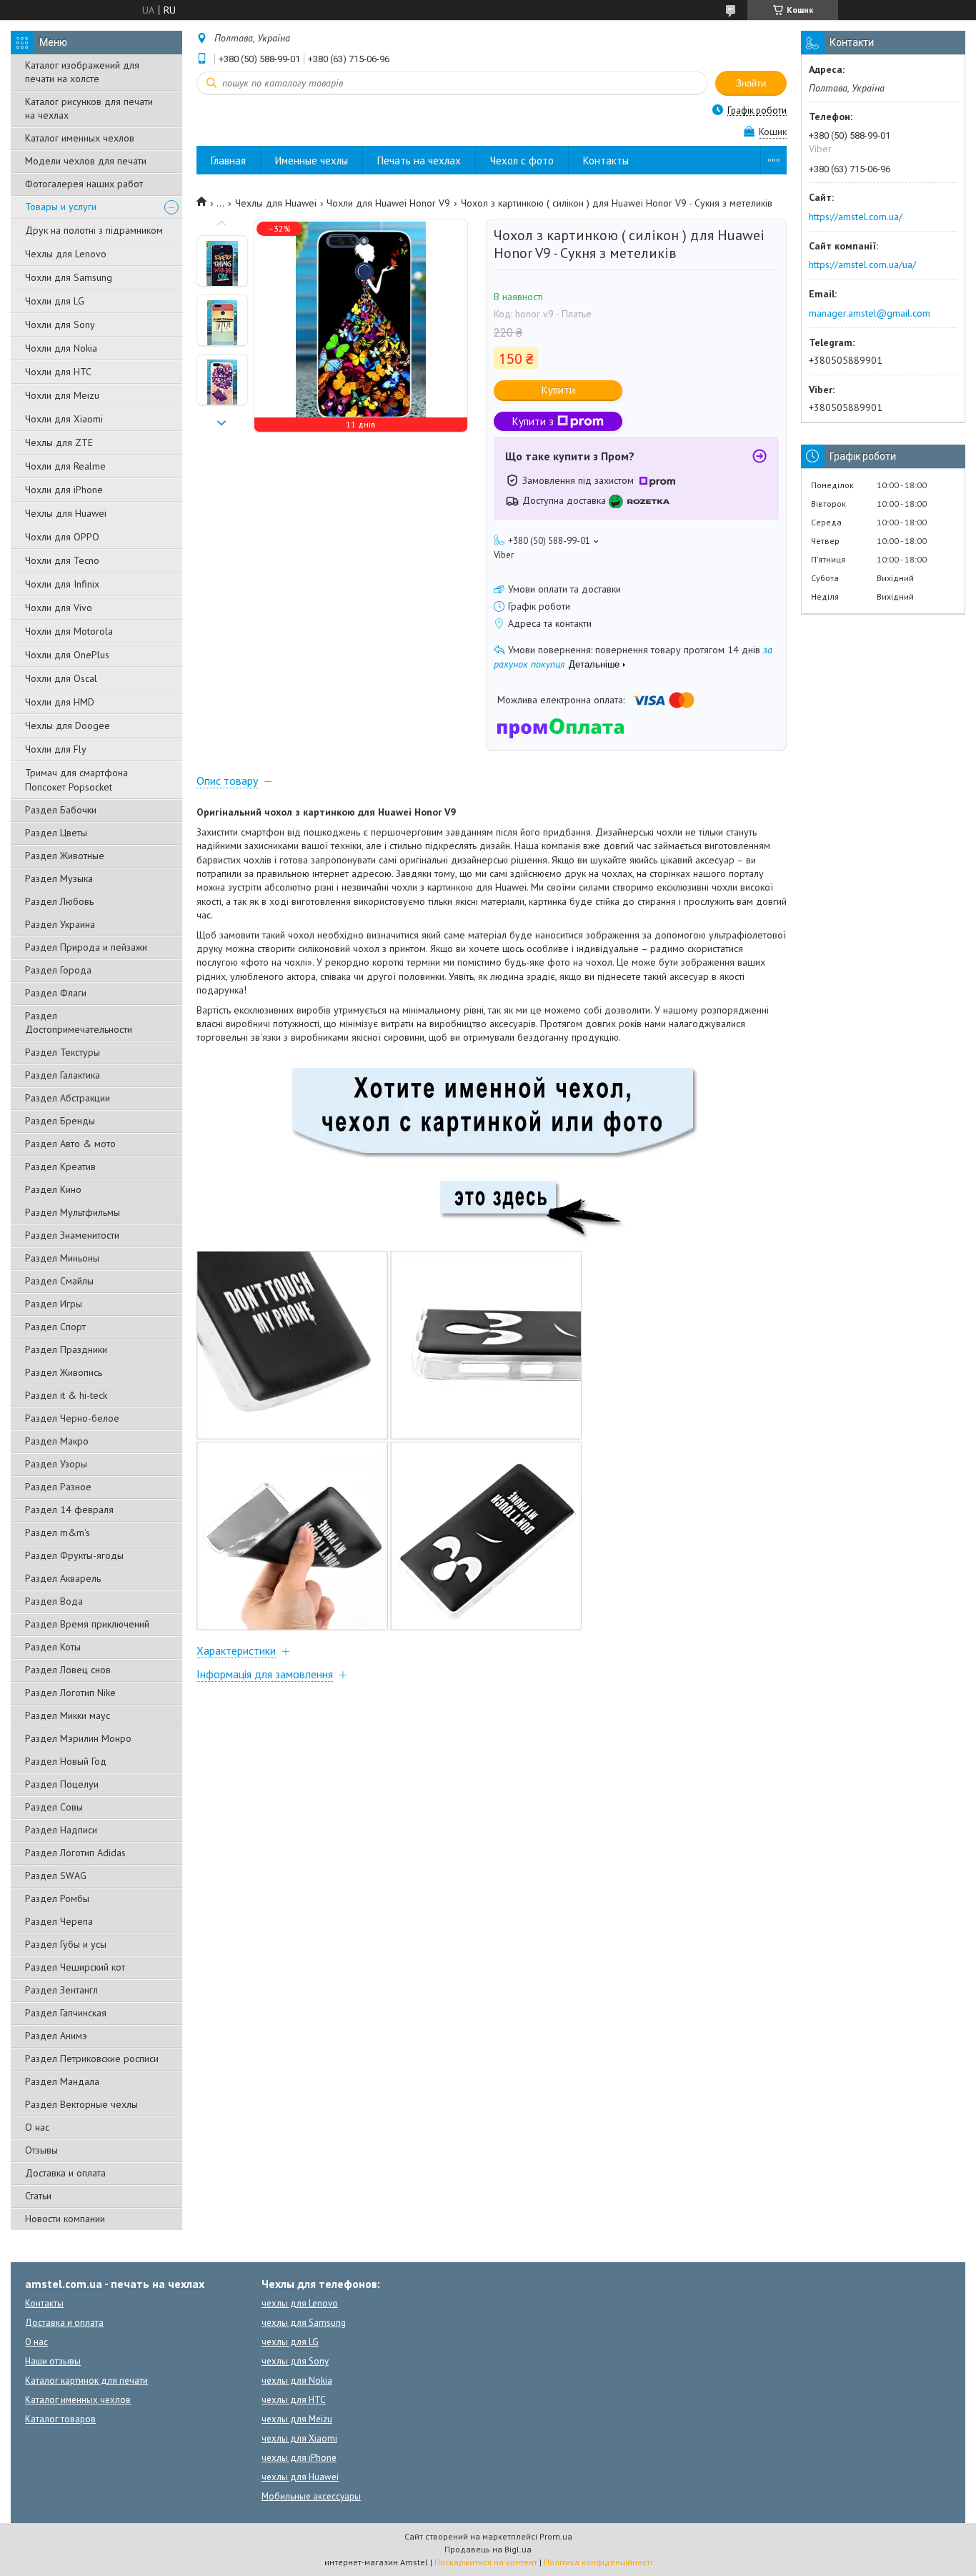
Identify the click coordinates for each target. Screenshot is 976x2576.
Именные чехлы (312, 160)
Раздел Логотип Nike (70, 1693)
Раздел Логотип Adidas (75, 1853)
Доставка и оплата (65, 2173)
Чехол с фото (522, 160)
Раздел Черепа (59, 1921)
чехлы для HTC (294, 2400)
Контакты (606, 160)
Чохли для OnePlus (67, 655)
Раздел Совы (54, 1807)
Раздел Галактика (63, 1075)
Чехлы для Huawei (66, 513)
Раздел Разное (58, 1487)
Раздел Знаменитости (72, 1235)
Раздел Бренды (60, 1121)
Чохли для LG (55, 301)
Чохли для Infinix (62, 584)
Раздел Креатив (60, 1166)
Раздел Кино (53, 1189)
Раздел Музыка (59, 878)
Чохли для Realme (65, 466)
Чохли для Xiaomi (64, 419)
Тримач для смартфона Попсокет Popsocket (76, 780)
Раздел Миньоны (62, 1258)
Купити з (533, 421)
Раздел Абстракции (68, 1098)
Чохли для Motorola (69, 631)
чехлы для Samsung (304, 2323)
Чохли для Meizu (62, 395)
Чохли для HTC (58, 372)
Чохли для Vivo (59, 608)
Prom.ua (556, 2536)
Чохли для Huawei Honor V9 (388, 203)
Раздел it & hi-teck (66, 1395)
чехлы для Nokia (297, 2381)
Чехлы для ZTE (59, 442)
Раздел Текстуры (63, 1052)
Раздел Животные (65, 856)
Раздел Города (58, 970)
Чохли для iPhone (64, 490)
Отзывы (41, 2150)
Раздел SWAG (56, 1876)
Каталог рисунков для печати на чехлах (89, 108)
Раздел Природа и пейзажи (86, 947)
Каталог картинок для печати (86, 2381)
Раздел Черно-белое (72, 1418)
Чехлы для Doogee (68, 725)
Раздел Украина (60, 924)
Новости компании (65, 2219)
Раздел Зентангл (61, 1990)
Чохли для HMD (60, 702)
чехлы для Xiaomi (299, 2438)
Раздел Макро (57, 1441)
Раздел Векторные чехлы (81, 2104)
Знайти (751, 83)
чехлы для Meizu (297, 2419)
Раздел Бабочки (61, 810)
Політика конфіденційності (598, 2562)
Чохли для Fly (56, 749)
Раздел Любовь (59, 901)
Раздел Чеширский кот (75, 1967)
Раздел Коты (53, 1647)
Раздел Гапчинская (66, 2013)
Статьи (38, 2196)
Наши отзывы (53, 2361)
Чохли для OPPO (62, 537)
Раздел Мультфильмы (73, 1212)
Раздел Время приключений (87, 1624)
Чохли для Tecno (62, 560)
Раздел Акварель (63, 1578)
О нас (37, 2127)
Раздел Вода (54, 1601)
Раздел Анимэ (56, 2036)
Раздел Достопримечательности (79, 1022)
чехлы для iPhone (299, 2458)
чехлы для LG (290, 2342)
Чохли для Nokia (61, 348)
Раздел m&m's (58, 1532)
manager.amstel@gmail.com (870, 313)
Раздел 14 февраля (69, 1510)
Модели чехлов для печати (86, 161)
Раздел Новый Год (66, 1761)
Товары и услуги (61, 207)
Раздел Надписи (61, 1830)
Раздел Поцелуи (62, 1784)
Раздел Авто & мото (70, 1144)
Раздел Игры (54, 1304)
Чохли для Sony (60, 325)
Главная (228, 160)
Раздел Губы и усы (66, 1944)
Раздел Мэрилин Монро (78, 1738)
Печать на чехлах (419, 160)
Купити (558, 390)
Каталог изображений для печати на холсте (82, 72)
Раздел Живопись (64, 1372)
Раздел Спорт (55, 1327)
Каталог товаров (60, 2419)
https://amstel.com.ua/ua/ (862, 264)
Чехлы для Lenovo (66, 254)
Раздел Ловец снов (68, 1670)
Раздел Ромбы (57, 1898)
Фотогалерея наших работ (84, 184)
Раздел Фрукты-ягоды (74, 1555)
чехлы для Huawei (300, 2477)
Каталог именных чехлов (80, 138)
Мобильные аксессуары (311, 2496)
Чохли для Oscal (61, 678)
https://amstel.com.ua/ (856, 217)
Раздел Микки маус (68, 1715)
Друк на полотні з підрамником (94, 230)
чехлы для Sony (295, 2361)
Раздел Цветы (56, 833)
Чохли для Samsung (69, 277)
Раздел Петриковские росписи (92, 2059)
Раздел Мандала (62, 2081)
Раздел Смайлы (59, 1281)
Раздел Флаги (56, 993)
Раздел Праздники (66, 1349)
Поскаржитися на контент (486, 2562)
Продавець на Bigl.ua (488, 2549)
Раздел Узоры (56, 1464)
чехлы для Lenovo (300, 2303)
